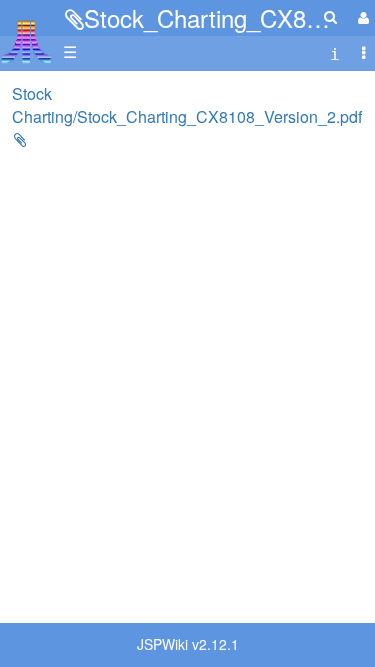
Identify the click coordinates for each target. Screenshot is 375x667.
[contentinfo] (335, 52)
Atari (26, 41)
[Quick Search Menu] (330, 16)
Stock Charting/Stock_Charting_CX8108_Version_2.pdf (187, 105)
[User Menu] (361, 17)
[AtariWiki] (26, 35)
